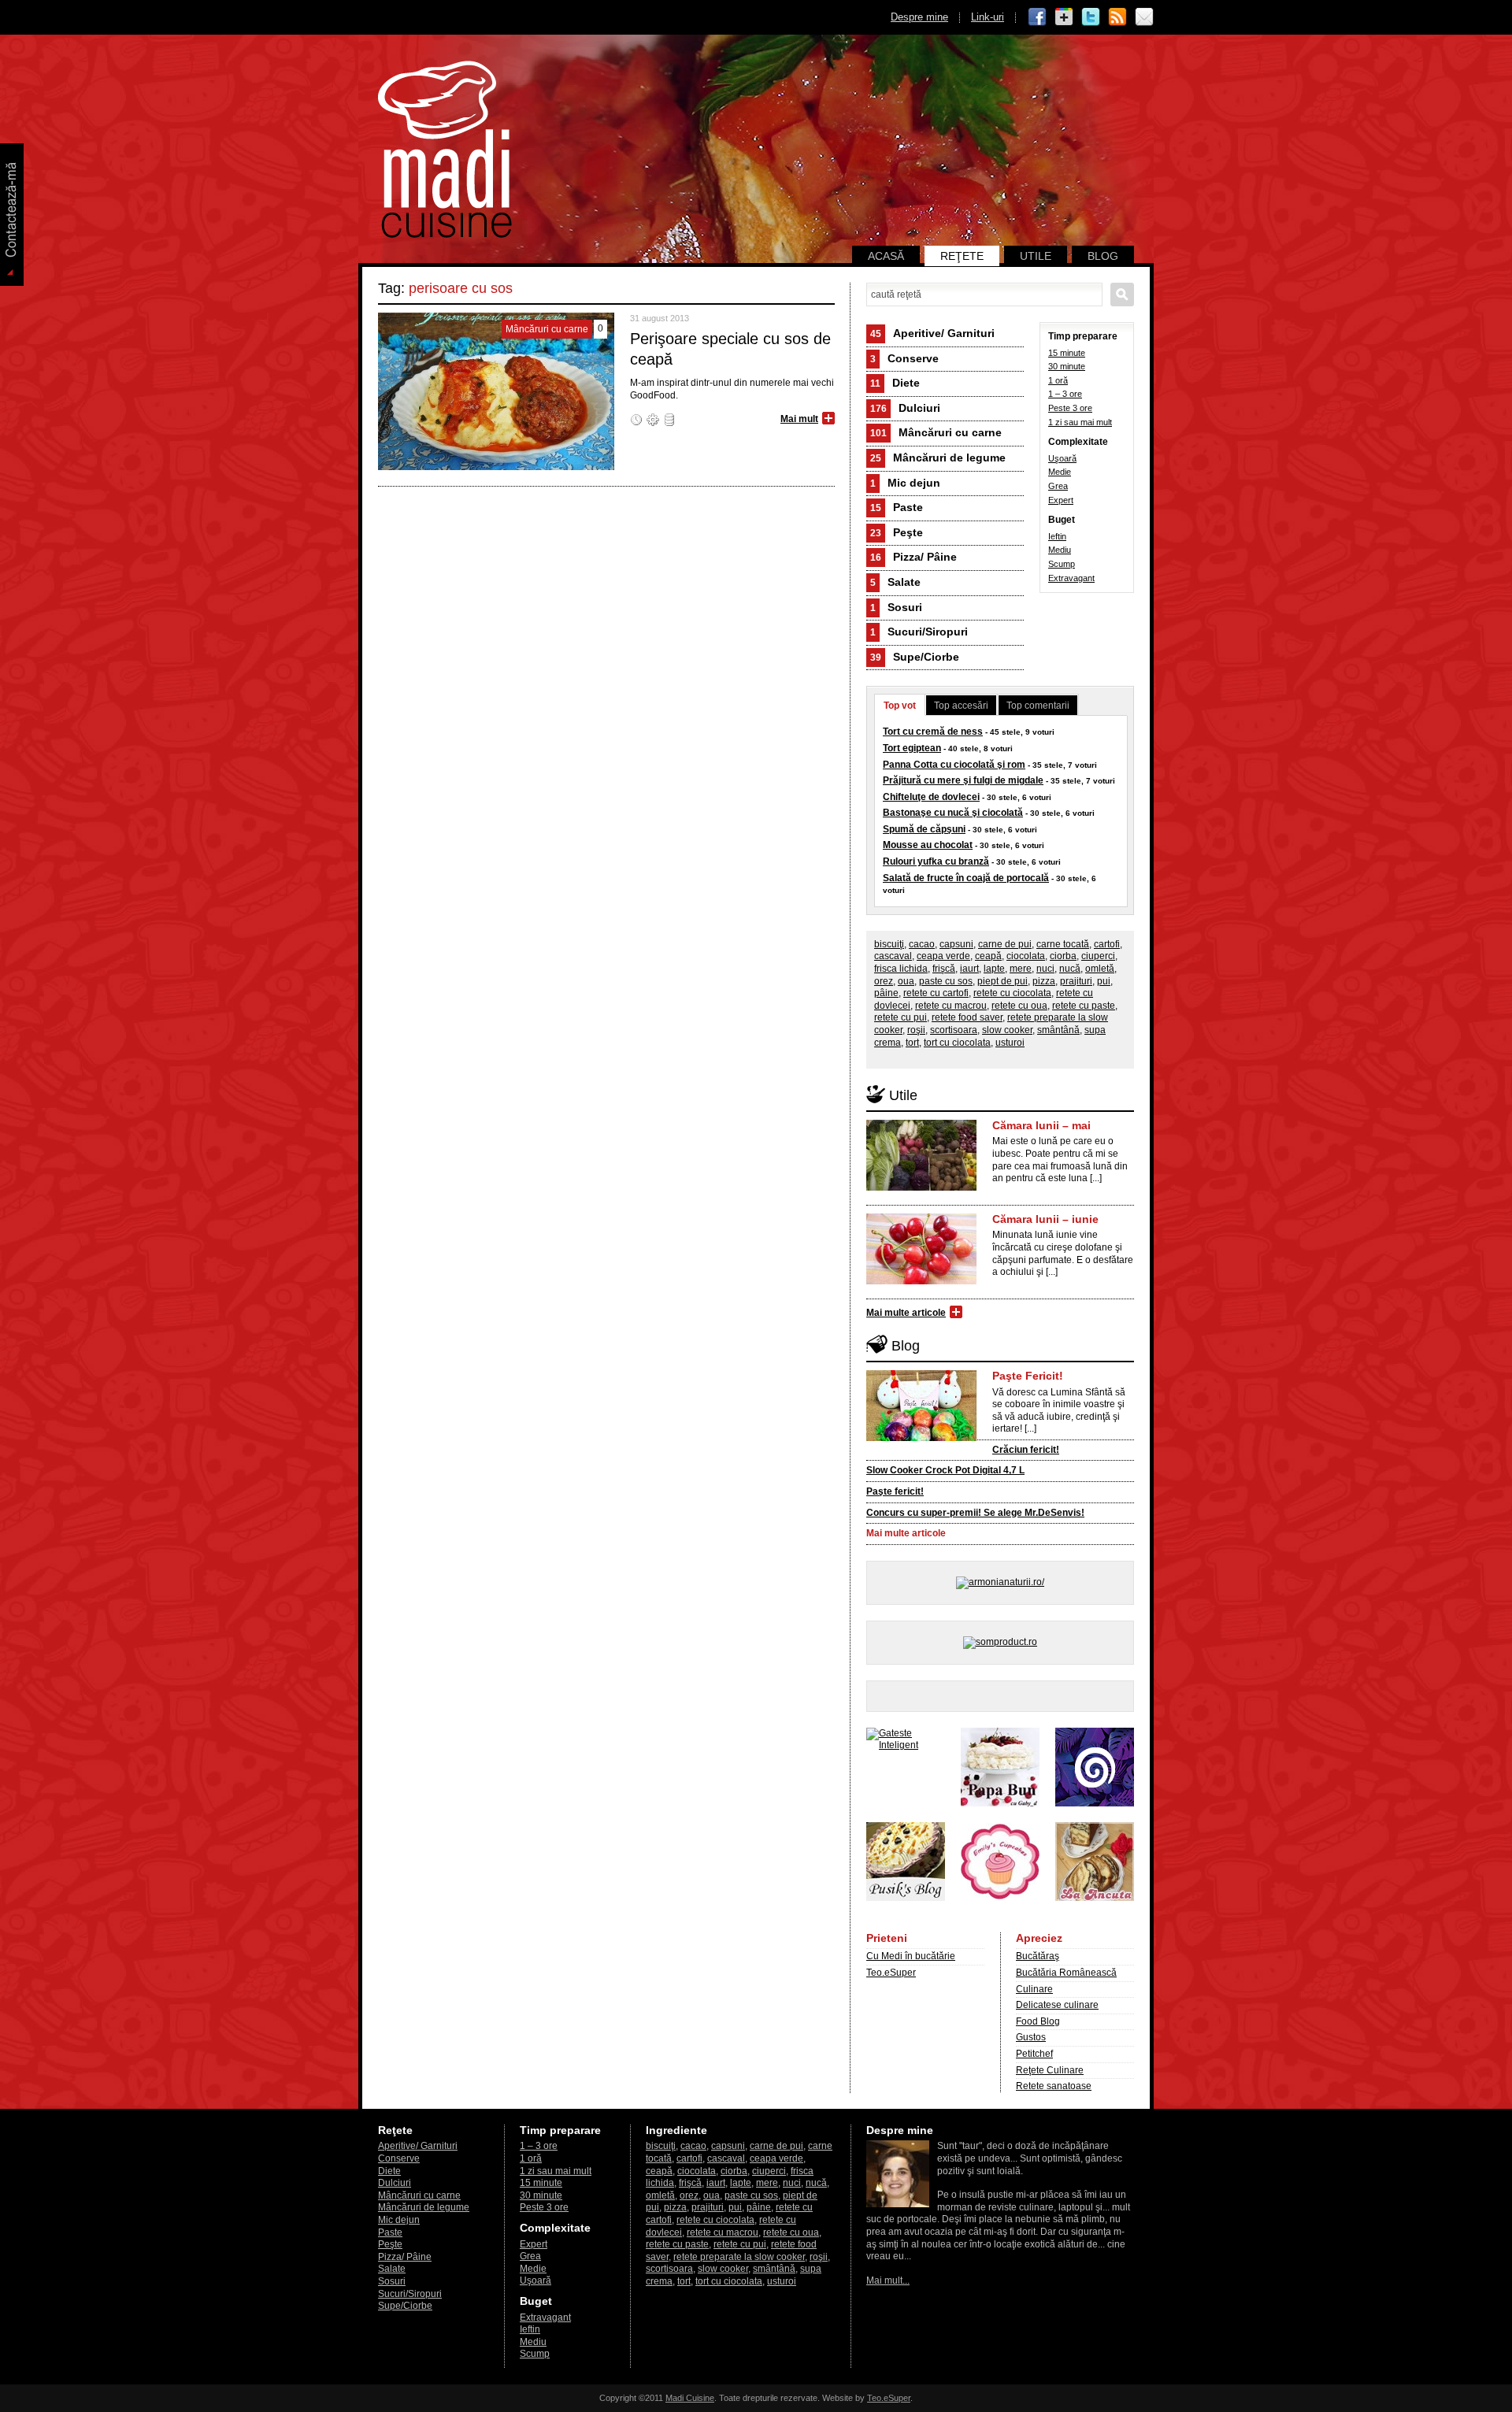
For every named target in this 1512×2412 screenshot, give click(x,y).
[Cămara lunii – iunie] (921, 1281)
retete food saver (967, 1017)
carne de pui (1005, 944)
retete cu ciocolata (1012, 993)
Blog (1103, 256)
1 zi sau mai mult (1080, 422)
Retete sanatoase (1054, 2086)
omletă (1100, 969)
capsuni (956, 944)
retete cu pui (901, 1017)
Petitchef (1034, 2054)
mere (1021, 969)
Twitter (1091, 17)
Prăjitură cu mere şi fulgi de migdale (963, 780)
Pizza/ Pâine (913, 557)
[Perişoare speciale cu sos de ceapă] (496, 467)
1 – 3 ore (1065, 394)
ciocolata (1026, 956)
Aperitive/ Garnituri (932, 333)
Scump (1062, 564)
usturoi (1010, 1043)
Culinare (1034, 1989)
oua (906, 981)
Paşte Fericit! (1028, 1376)
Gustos (1031, 2037)
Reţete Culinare (1050, 2070)
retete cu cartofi (936, 993)
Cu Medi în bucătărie (911, 1956)
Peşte (897, 532)
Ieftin (1057, 536)
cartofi (1107, 944)
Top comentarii (1038, 706)
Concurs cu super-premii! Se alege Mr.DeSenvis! (975, 1513)
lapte (994, 969)
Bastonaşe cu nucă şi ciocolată (953, 813)
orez (884, 981)
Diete (895, 383)
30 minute (1067, 366)
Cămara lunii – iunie (1045, 1219)
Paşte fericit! (895, 1491)
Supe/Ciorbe (915, 657)
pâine (886, 993)
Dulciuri (905, 408)
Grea (1058, 486)
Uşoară (1062, 458)
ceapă (988, 956)
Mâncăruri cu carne (936, 432)
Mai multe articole (906, 1313)
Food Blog (1038, 2021)
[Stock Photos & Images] (1095, 1803)
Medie (1060, 472)
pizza (1044, 981)
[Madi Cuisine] (445, 235)
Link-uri (988, 17)
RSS (1117, 17)
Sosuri (896, 607)
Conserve (904, 358)
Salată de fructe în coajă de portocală (966, 878)
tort (912, 1043)
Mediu (1060, 550)
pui (1104, 981)
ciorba (1063, 956)
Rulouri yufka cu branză (936, 861)
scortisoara (954, 1030)
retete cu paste (1084, 1006)
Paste (897, 507)
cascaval (893, 956)
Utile (1036, 256)
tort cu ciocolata (957, 1043)
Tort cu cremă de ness (933, 732)
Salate (895, 582)
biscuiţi (889, 944)
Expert (1061, 500)
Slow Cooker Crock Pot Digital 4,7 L (945, 1470)
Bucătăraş (1038, 1956)
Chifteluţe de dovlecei (931, 797)
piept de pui (1002, 981)
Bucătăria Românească (1066, 1973)
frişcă (944, 969)
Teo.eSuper (891, 1973)
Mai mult (799, 419)
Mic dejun (905, 483)
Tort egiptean (912, 748)
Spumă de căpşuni (924, 829)
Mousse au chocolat (928, 845)
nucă (1070, 969)
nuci (1045, 969)
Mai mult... (888, 2280)
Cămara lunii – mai (1041, 1125)
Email (1144, 17)
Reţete (962, 256)
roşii (916, 1030)
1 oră (1058, 380)
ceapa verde (943, 956)
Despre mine (919, 17)
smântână (1058, 1030)
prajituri (1076, 981)
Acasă (886, 256)
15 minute (1067, 353)
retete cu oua (1019, 1006)
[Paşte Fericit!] (921, 1438)
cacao (922, 944)
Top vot (900, 706)
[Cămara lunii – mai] (921, 1187)
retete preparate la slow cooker (739, 2257)
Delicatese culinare (1057, 2005)
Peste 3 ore (1070, 408)
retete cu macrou (951, 1006)
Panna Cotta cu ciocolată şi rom (954, 765)
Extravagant (1071, 578)
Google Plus (1064, 17)
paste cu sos (946, 981)
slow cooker (1007, 1030)
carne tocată (1063, 944)
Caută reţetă (1122, 295)
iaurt (969, 969)
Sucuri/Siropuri (919, 632)
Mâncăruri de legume (938, 458)
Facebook (1037, 17)
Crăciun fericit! (1026, 1450)
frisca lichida (901, 969)
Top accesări (961, 706)
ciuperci (1098, 956)
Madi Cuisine (690, 2398)
